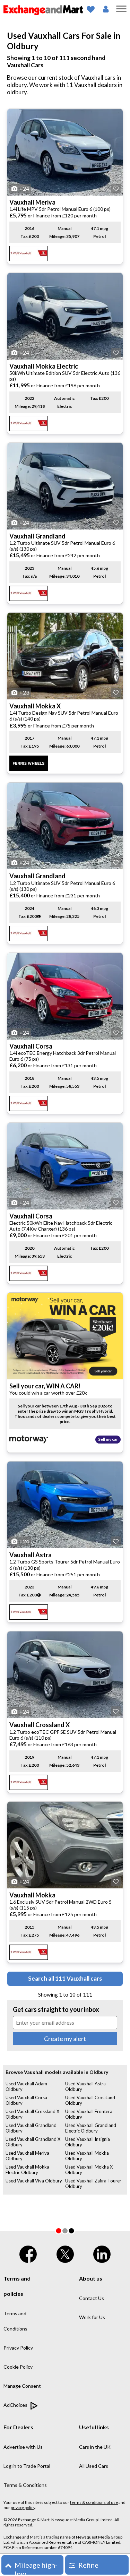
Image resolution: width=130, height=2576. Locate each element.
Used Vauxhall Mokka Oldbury (87, 2156)
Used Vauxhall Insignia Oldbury (88, 2142)
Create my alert (65, 2039)
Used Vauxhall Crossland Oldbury (90, 2100)
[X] (65, 2253)
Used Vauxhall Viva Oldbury (34, 2181)
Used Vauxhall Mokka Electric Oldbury (27, 2170)
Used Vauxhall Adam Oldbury (26, 2086)
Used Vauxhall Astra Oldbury (85, 2086)
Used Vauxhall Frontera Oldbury (89, 2114)
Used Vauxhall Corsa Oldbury (26, 2100)
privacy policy (23, 2508)
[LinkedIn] (102, 2253)
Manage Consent (22, 2386)
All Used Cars (94, 2466)
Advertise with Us (23, 2447)
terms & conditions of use (94, 2502)
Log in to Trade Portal (27, 2466)
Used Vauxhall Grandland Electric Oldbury (91, 2128)
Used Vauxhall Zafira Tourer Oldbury (93, 2183)
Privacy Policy (18, 2348)
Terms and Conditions (15, 2321)
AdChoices (16, 2405)
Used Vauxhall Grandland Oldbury (31, 2128)
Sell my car (108, 1439)
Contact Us (92, 2298)
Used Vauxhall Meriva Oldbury (27, 2156)
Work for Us (92, 2317)
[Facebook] (28, 2253)
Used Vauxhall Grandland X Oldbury (33, 2142)
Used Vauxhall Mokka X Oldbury (89, 2170)
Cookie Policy (18, 2367)
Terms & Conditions (25, 2485)
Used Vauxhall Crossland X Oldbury (32, 2114)
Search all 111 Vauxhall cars (65, 1978)
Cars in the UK (95, 2447)
